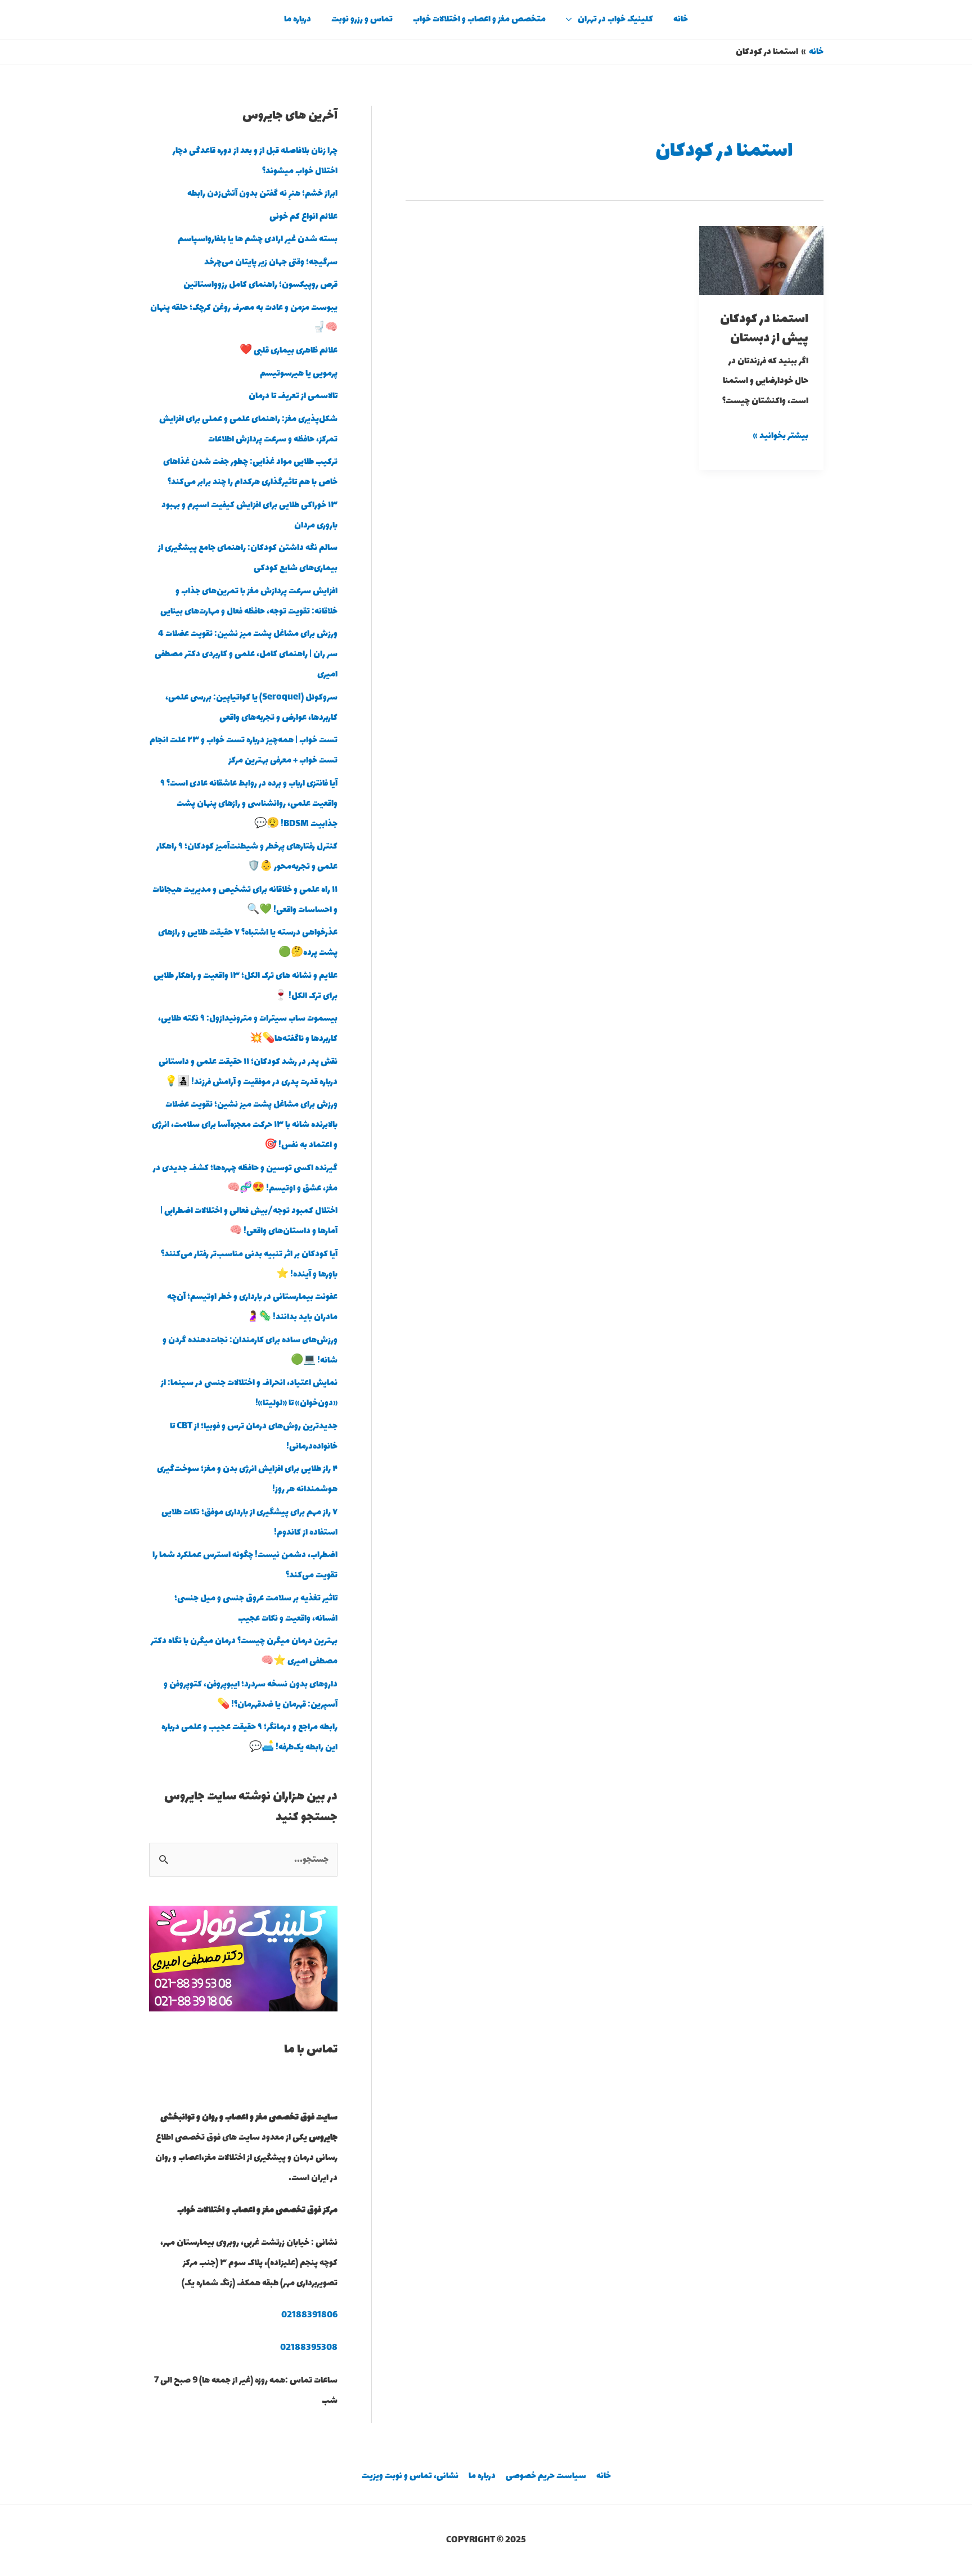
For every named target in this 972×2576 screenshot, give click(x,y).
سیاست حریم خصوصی (546, 2476)
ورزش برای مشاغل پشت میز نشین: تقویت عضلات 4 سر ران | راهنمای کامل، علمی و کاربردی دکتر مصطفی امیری (246, 654)
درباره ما (298, 19)
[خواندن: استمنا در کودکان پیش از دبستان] (761, 260)
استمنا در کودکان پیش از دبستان (764, 329)
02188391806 (309, 2315)
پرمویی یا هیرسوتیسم (299, 374)
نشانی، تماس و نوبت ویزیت (410, 2476)
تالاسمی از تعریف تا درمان (293, 396)
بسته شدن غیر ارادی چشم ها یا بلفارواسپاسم (258, 239)
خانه (681, 19)
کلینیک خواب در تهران (615, 19)
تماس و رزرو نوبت (362, 19)
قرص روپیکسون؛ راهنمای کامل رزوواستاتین (260, 285)
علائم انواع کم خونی (303, 217)
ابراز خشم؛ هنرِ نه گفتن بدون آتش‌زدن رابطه (262, 194)
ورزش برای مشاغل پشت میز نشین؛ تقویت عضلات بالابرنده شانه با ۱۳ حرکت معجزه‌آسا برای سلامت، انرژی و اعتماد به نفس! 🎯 (245, 1125)
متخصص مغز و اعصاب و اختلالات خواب (479, 19)
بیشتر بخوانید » (781, 435)
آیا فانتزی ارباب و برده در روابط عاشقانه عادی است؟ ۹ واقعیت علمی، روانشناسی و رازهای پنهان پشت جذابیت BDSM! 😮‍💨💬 (249, 804)
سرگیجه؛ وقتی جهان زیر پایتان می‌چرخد (271, 262)
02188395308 (309, 2348)
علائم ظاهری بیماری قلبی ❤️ (289, 351)
